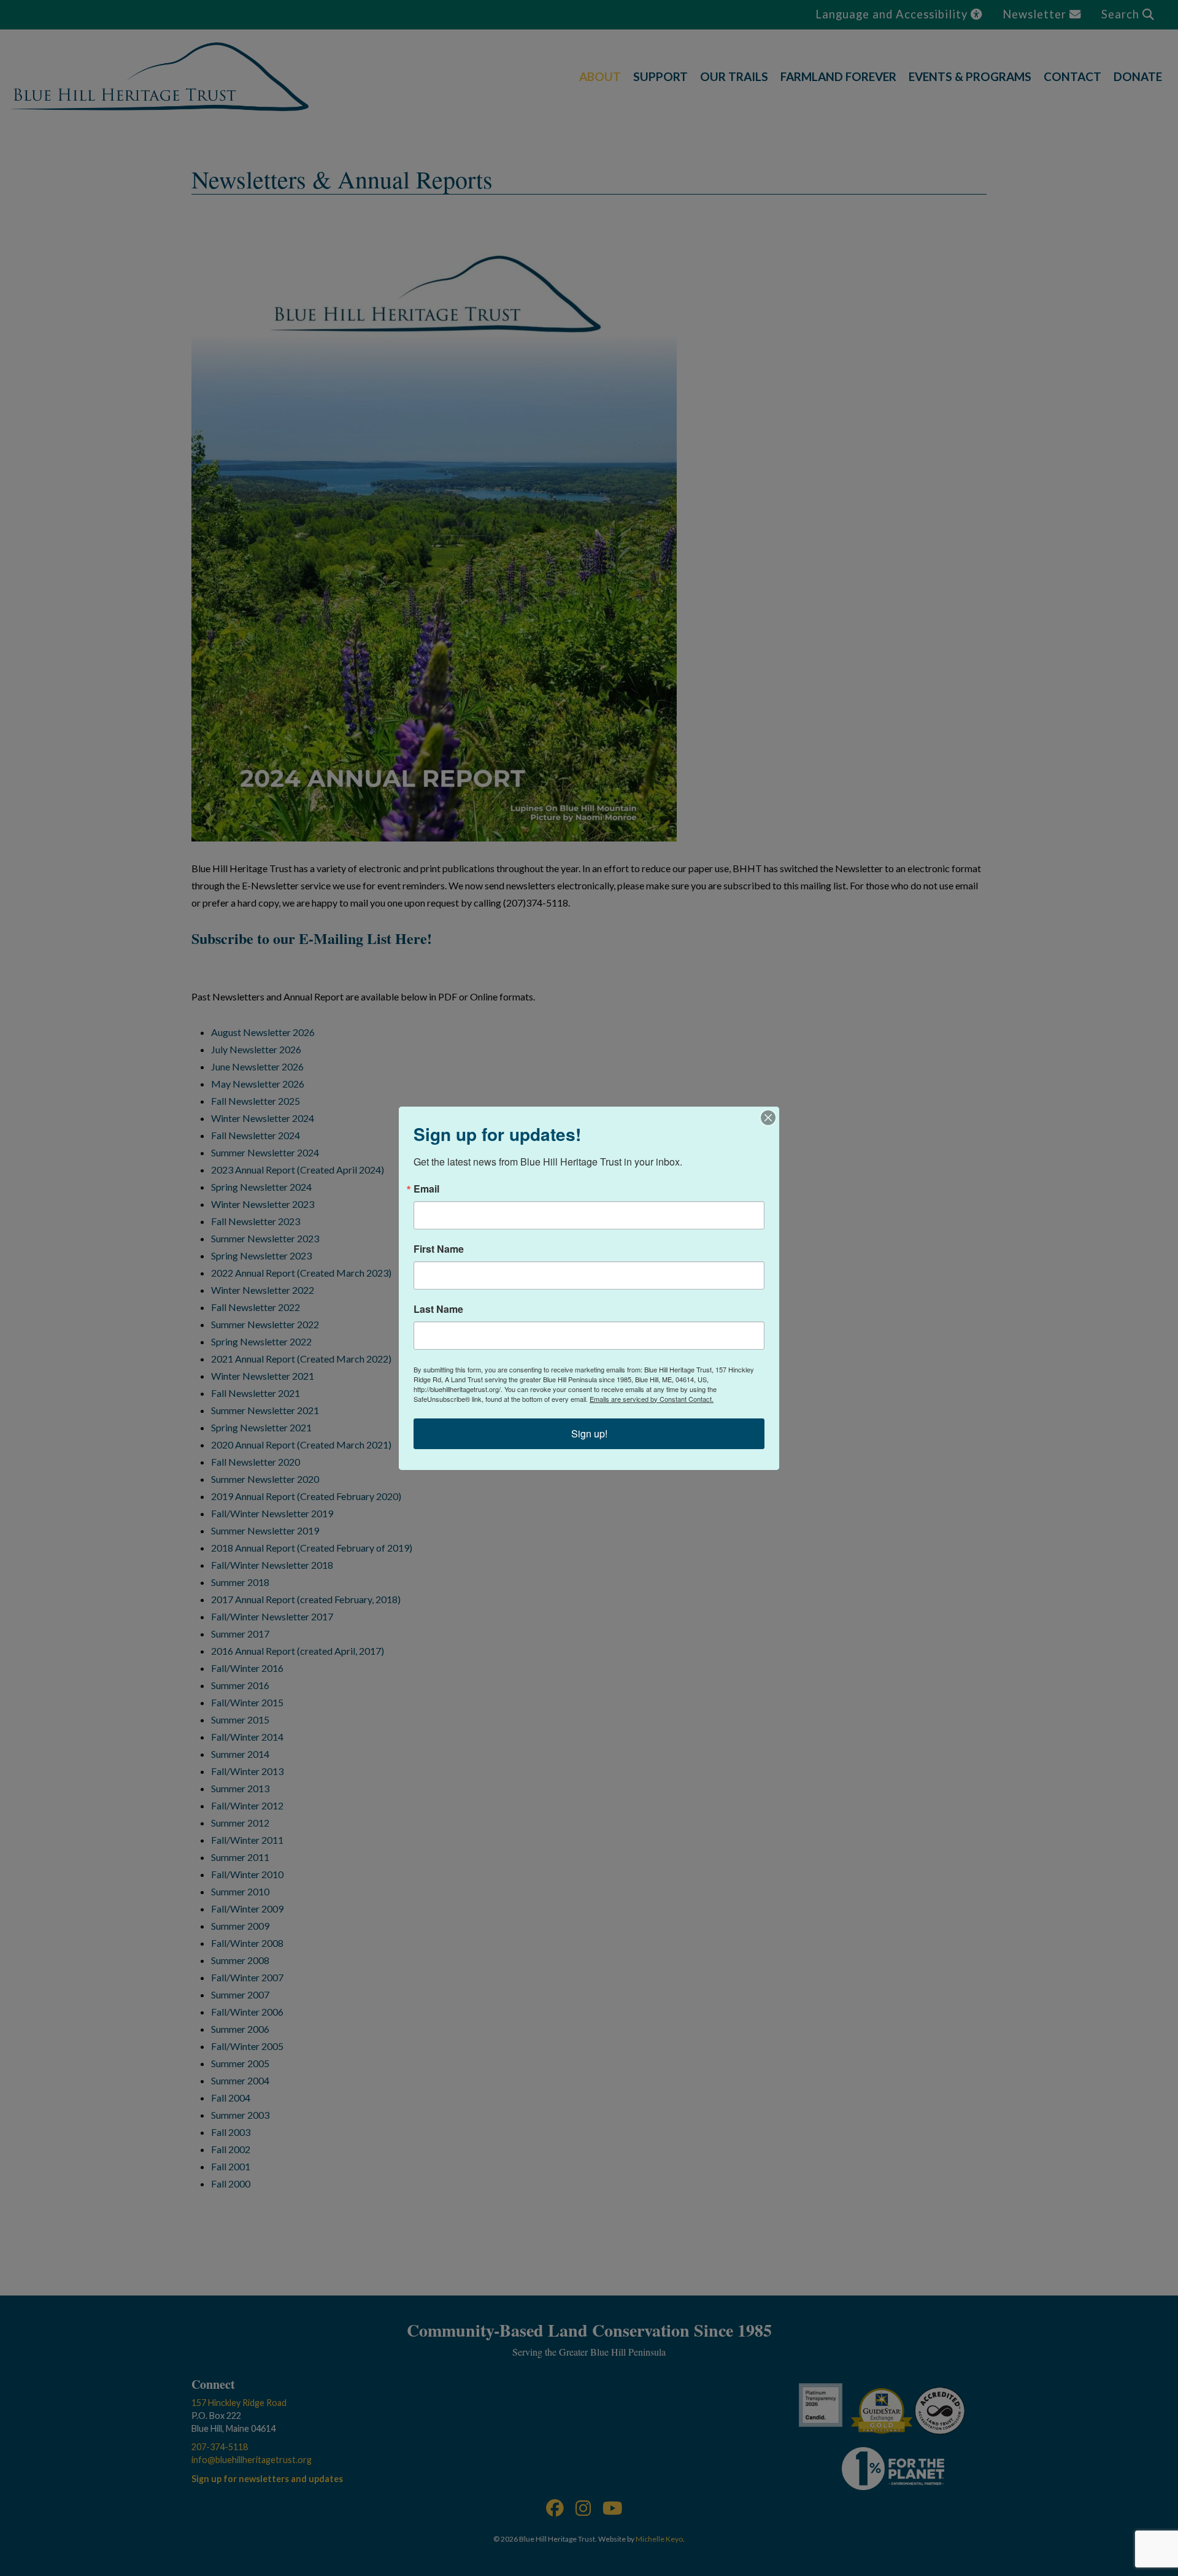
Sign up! (589, 1433)
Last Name (438, 1309)
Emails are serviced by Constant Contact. (652, 1399)
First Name (439, 1249)
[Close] (768, 1118)
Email (426, 1189)
